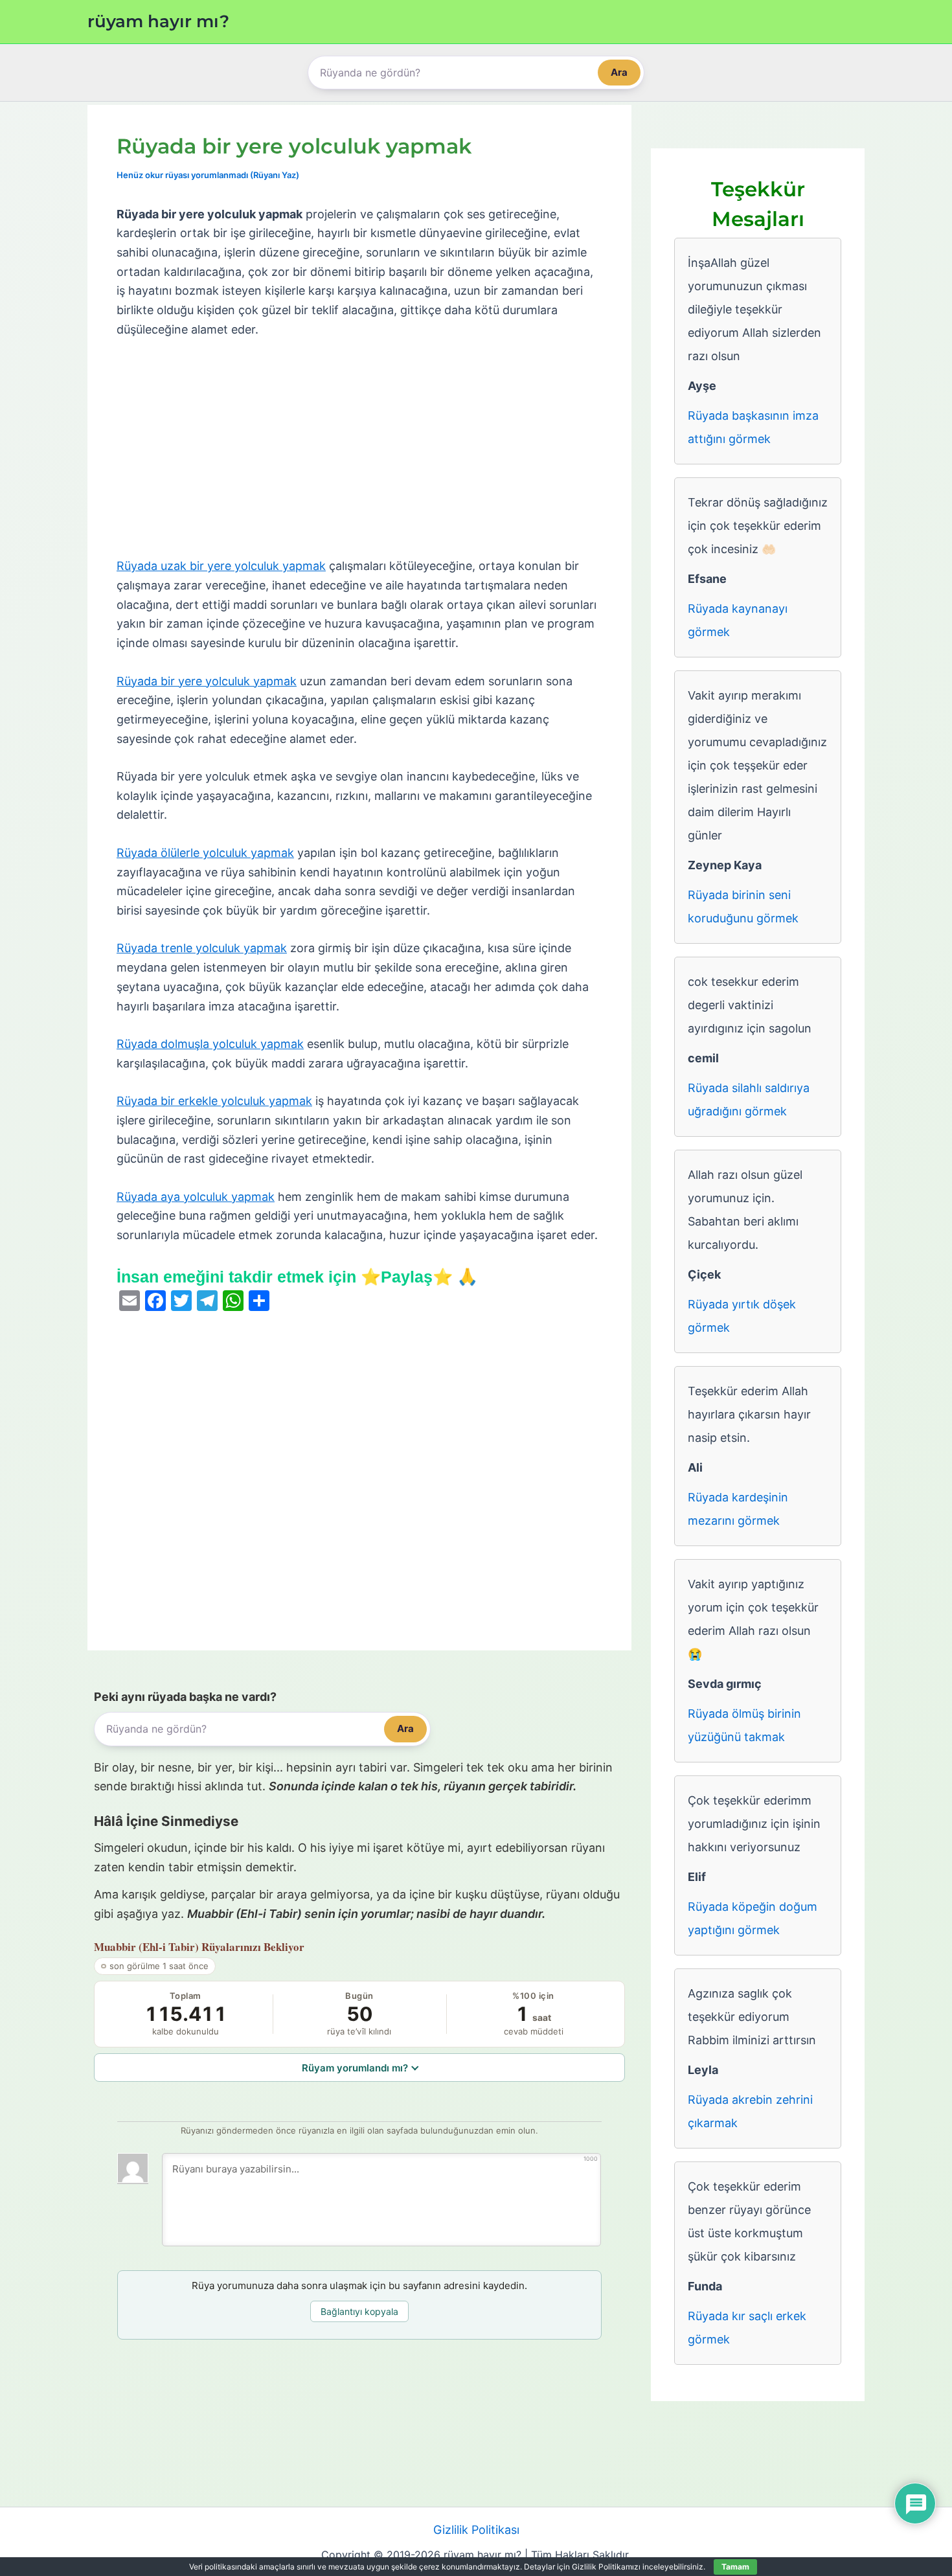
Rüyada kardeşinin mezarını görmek (738, 1509)
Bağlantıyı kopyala (359, 2311)
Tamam (735, 2567)
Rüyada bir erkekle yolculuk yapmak (214, 1101)
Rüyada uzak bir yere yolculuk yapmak (221, 566)
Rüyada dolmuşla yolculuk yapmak (210, 1044)
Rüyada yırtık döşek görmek (742, 1316)
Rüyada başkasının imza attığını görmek (753, 427)
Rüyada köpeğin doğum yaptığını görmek (753, 1918)
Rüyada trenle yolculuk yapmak (202, 948)
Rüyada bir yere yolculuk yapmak (207, 681)
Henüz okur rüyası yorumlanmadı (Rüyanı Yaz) (208, 175)
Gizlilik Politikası (476, 2530)
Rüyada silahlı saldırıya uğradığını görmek (749, 1100)
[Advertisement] (359, 448)
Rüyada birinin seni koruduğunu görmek (743, 906)
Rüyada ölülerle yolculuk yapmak (205, 853)
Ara (619, 72)
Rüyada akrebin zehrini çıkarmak (750, 2111)
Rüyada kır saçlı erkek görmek (747, 2328)
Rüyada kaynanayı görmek (738, 620)
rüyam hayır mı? (158, 21)
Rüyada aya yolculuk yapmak (196, 1197)
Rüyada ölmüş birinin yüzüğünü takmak (744, 1725)
